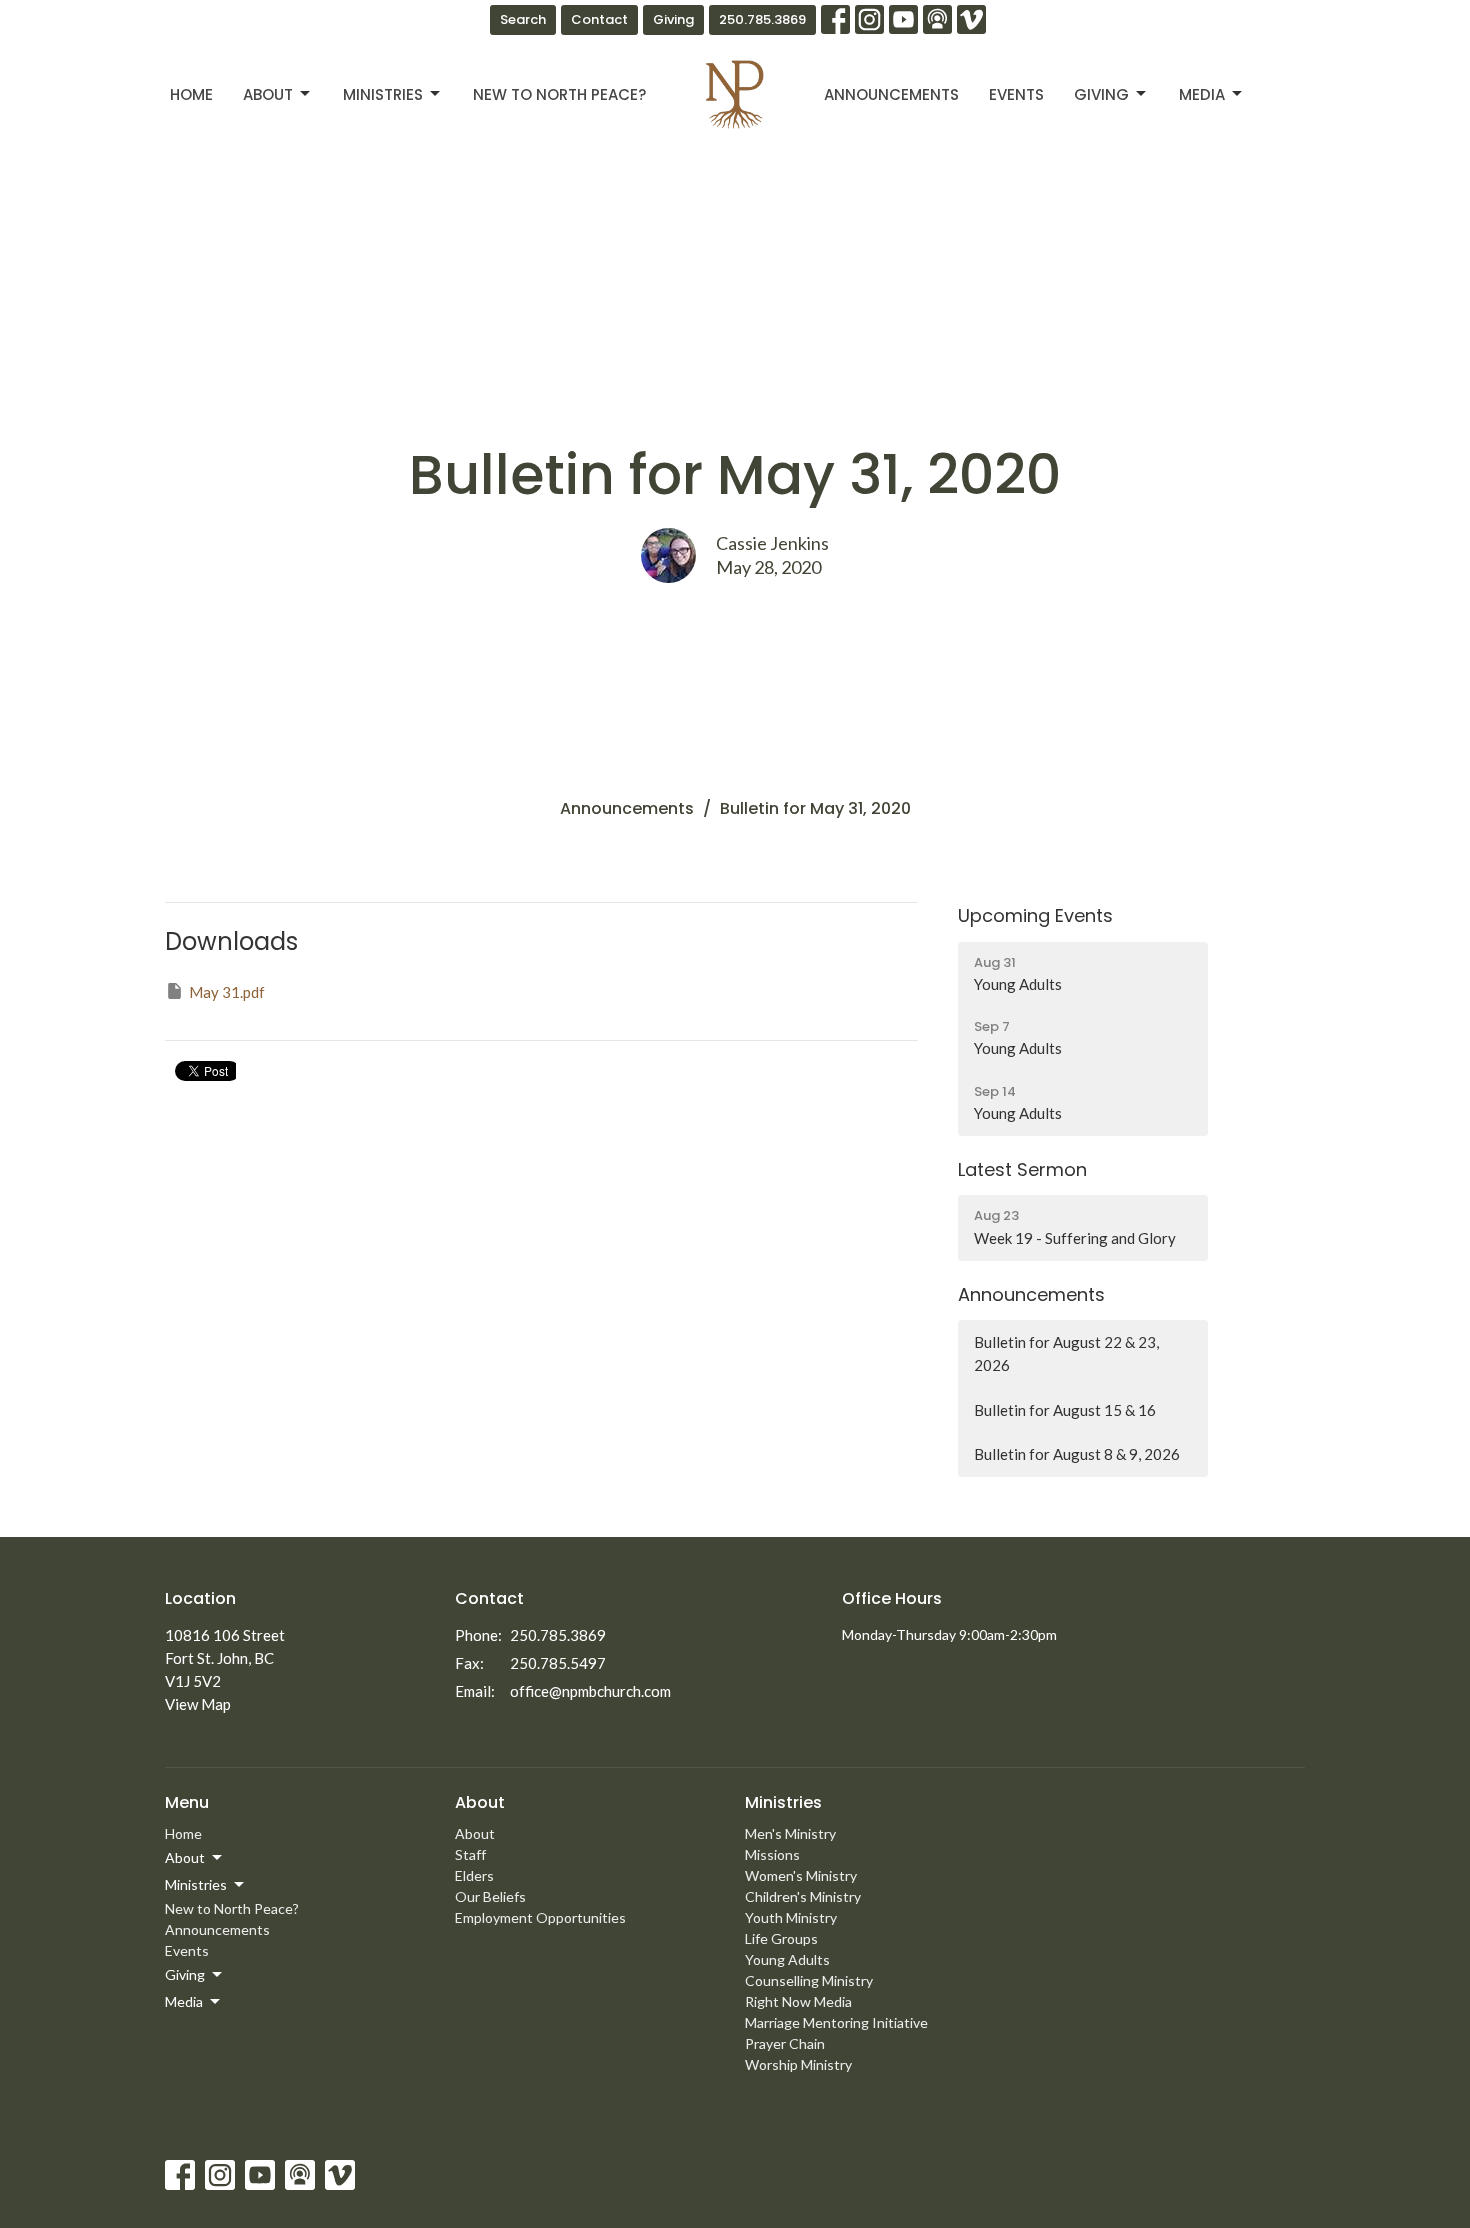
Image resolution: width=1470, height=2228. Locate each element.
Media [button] (184, 2001)
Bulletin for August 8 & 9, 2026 (1077, 1454)
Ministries (383, 94)
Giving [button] (185, 1974)
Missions (772, 1854)
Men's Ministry (790, 1833)
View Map (198, 1704)
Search (523, 19)
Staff (470, 1854)
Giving (673, 19)
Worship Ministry (798, 2064)
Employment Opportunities (540, 1917)
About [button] (185, 1857)
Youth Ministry (791, 1917)
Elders (474, 1875)
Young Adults (787, 1959)
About (268, 94)
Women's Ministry (801, 1875)
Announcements (891, 94)
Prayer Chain (785, 2043)
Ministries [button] (196, 1884)
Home (191, 94)
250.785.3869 (762, 19)
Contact (599, 19)
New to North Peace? (559, 94)
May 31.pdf (227, 992)
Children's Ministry (803, 1896)
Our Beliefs (490, 1896)
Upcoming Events (1035, 915)
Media (1202, 94)
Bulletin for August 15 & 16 (1065, 1410)
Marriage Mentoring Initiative (836, 2022)
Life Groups (781, 1938)
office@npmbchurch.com (590, 1691)
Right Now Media (798, 2001)
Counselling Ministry (809, 1980)
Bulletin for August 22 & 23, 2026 (1066, 1353)
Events (1016, 94)
